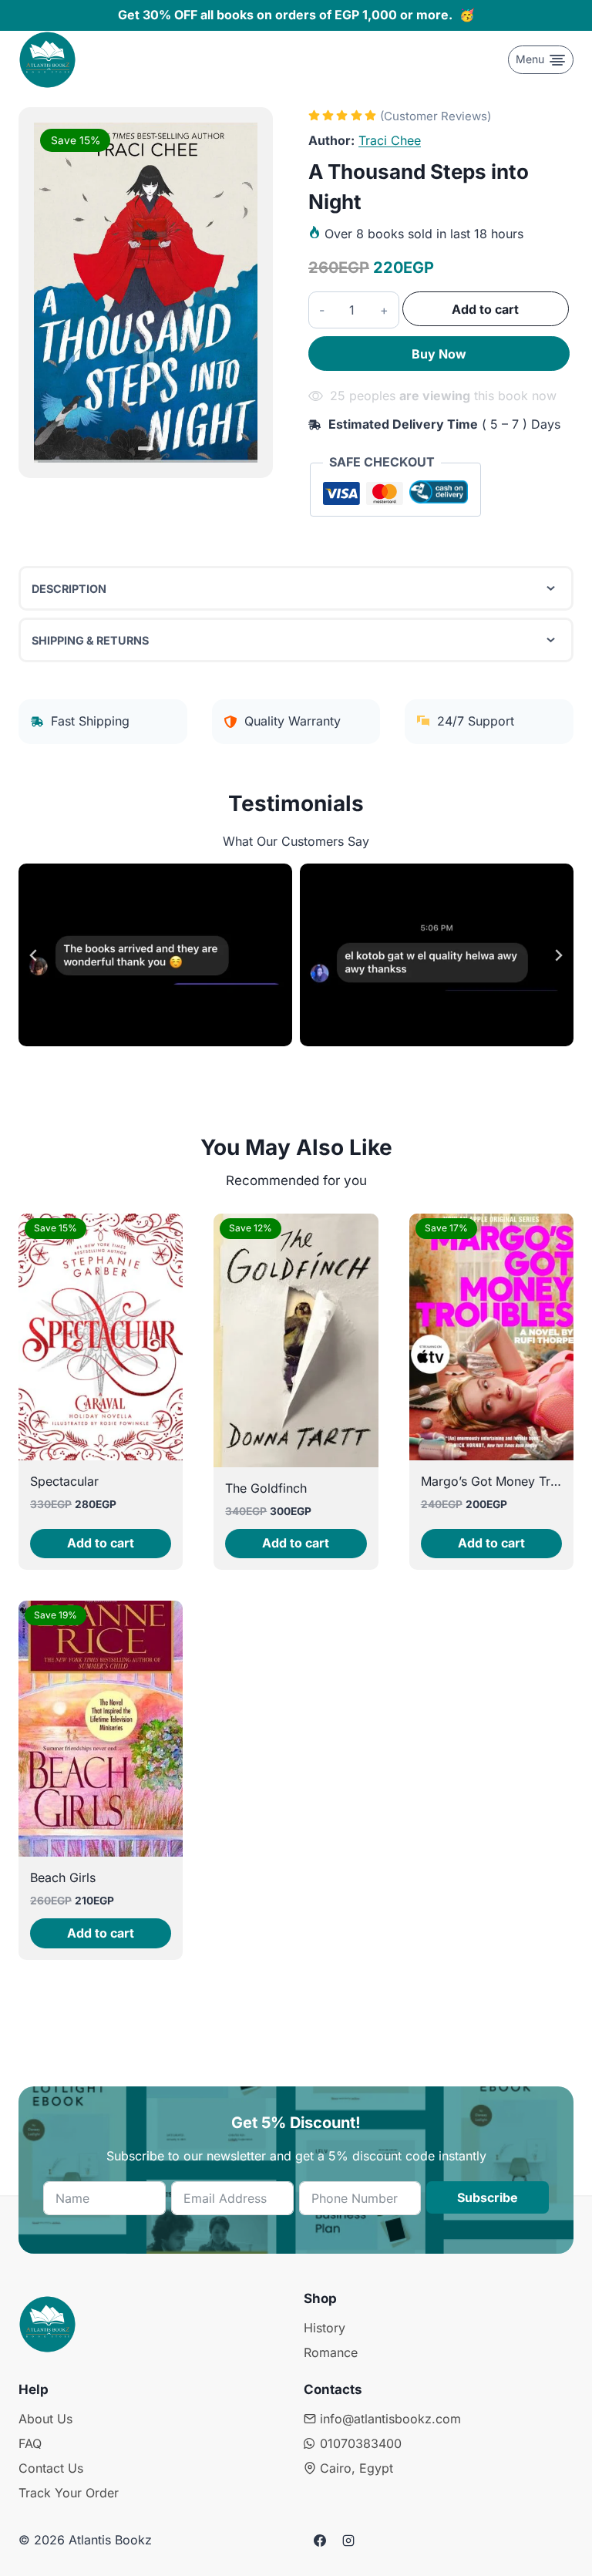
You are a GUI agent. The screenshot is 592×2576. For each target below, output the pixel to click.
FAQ (30, 2443)
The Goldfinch (266, 1488)
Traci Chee (390, 140)
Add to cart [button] (101, 1543)
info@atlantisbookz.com (390, 2419)
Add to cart (485, 309)
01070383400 (361, 2443)
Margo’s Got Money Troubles (505, 1481)
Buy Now (439, 354)
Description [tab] (69, 589)
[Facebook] (320, 2541)
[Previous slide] (34, 955)
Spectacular (64, 1481)
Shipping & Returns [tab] (90, 640)
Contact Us (51, 2468)
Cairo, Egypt (357, 2468)
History (325, 2328)
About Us (45, 2419)
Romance (331, 2352)
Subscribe (488, 2197)
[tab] (145, 448)
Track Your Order (69, 2493)
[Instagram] (348, 2541)
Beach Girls (63, 1877)
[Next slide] (558, 955)
